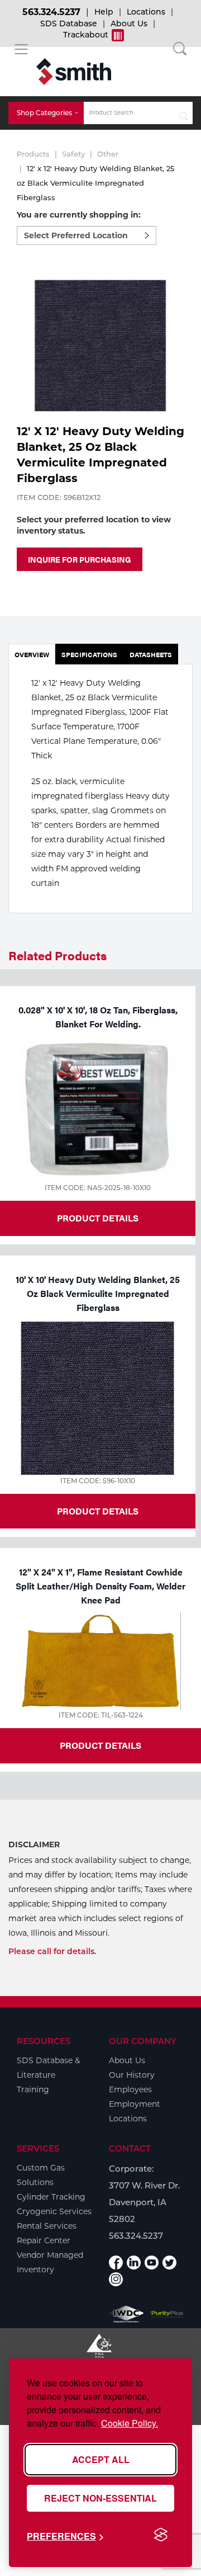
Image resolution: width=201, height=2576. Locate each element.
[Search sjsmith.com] (183, 113)
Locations (146, 12)
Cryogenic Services (54, 2211)
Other (108, 154)
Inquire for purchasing (80, 559)
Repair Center (44, 2240)
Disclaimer (34, 1844)
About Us (129, 23)
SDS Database (69, 23)
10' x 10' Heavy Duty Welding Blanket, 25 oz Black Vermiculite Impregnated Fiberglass (98, 1293)
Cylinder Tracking (51, 2197)
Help (104, 12)
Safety (73, 154)
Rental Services (47, 2226)
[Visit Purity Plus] (167, 2314)
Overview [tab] (32, 654)
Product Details (98, 1218)
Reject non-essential (100, 2498)
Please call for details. (52, 1951)
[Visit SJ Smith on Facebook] (116, 2263)
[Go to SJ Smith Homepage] (74, 72)
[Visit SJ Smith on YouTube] (152, 2263)
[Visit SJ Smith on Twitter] (169, 2263)
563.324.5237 (51, 12)
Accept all (101, 2459)
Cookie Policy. (130, 2423)
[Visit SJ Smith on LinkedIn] (134, 2263)
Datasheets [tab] (151, 654)
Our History (132, 2075)
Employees (130, 2089)
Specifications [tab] (89, 654)
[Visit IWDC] (126, 2314)
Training (33, 2089)
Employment (135, 2104)
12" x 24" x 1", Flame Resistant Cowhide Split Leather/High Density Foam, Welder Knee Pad (100, 1586)
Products (33, 154)
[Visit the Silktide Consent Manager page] (161, 2535)
